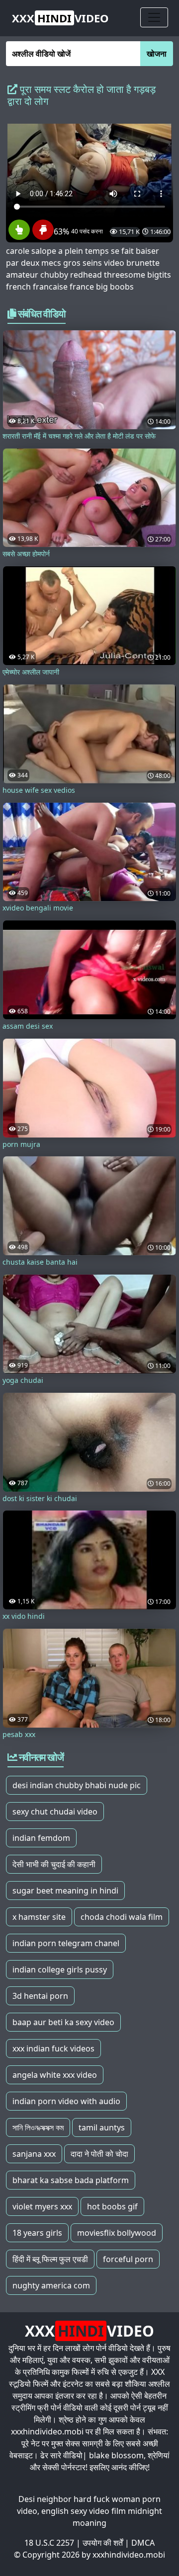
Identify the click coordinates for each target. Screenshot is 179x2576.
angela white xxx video (55, 2075)
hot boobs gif (112, 2206)
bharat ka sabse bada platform (71, 2180)
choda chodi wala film (122, 1917)
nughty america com (51, 2285)
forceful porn (128, 2259)
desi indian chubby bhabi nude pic (77, 1785)
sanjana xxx (34, 2154)
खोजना (157, 54)
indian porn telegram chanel (66, 1943)
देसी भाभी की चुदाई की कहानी (54, 1864)
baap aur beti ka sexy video (63, 2022)
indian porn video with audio (66, 2101)
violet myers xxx (42, 2206)
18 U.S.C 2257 (49, 2543)
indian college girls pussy (60, 1970)
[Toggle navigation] (154, 17)
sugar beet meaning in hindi (65, 1891)
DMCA (143, 2543)
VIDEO (60, 18)
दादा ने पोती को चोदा (99, 2154)
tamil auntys (102, 2127)
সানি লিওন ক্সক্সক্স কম (38, 2127)
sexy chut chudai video (55, 1812)
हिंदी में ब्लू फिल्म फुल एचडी (50, 2259)
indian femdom (41, 1838)
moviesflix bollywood (117, 2233)
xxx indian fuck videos (53, 2048)
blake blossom (116, 2455)
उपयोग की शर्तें (103, 2543)
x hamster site (39, 1917)
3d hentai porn (40, 1996)
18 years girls (37, 2233)
